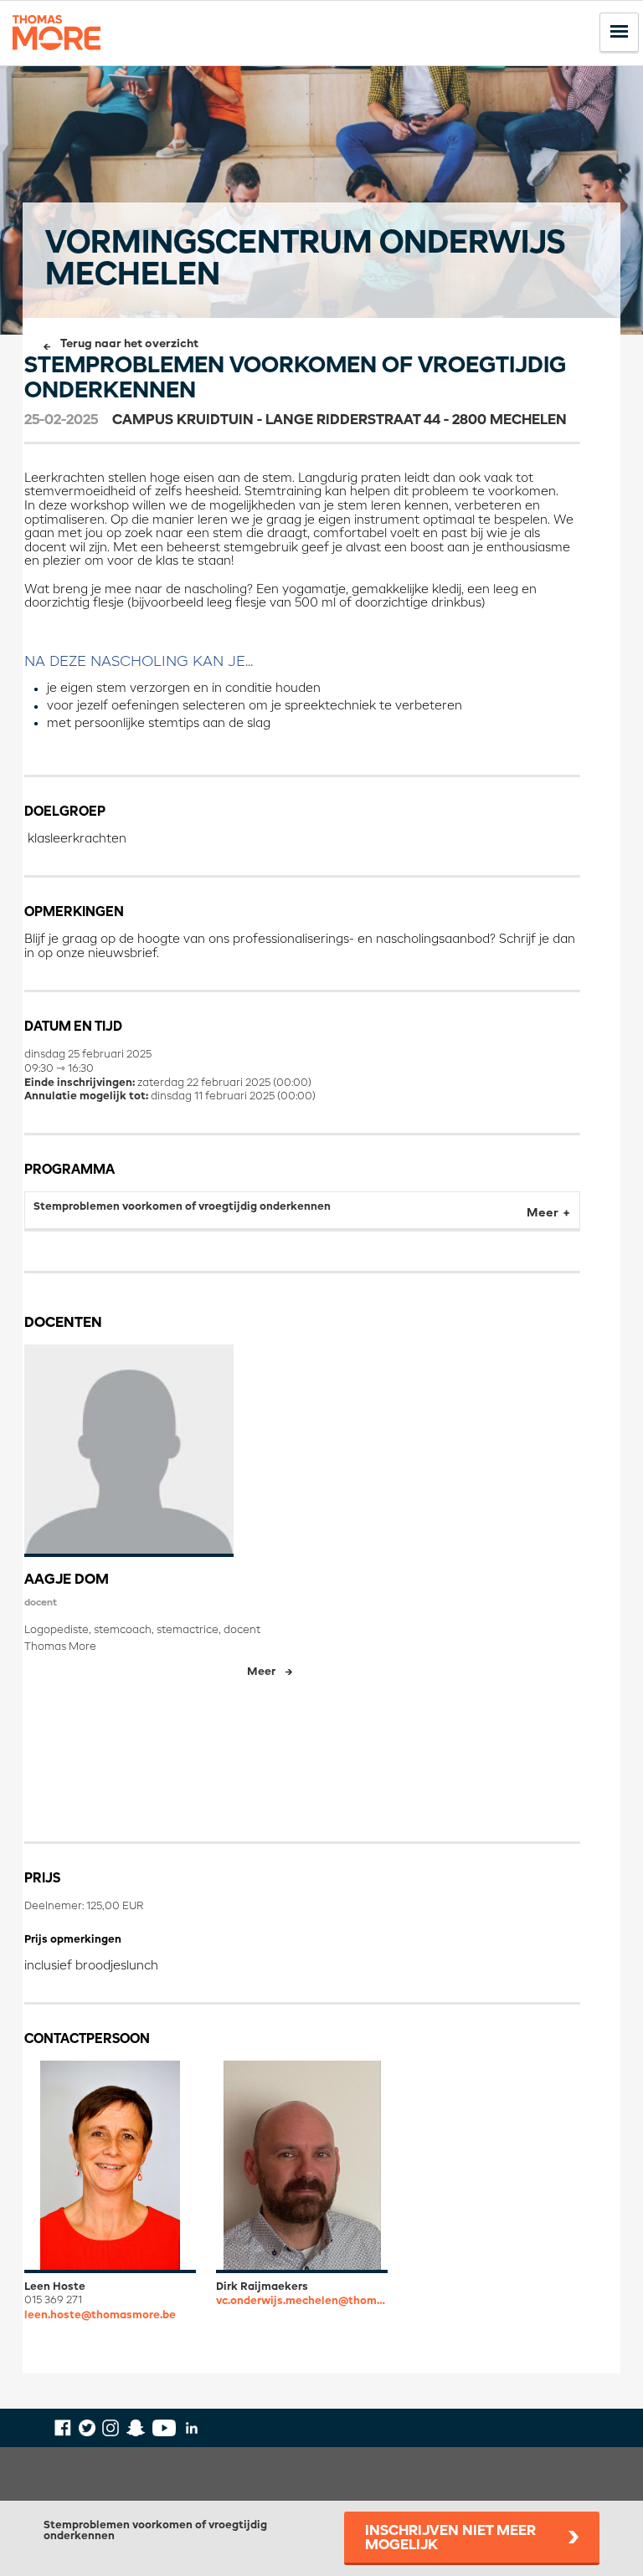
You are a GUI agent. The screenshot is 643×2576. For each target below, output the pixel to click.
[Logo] (57, 57)
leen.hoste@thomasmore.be (100, 2315)
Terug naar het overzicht (129, 344)
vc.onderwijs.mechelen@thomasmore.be (302, 2301)
